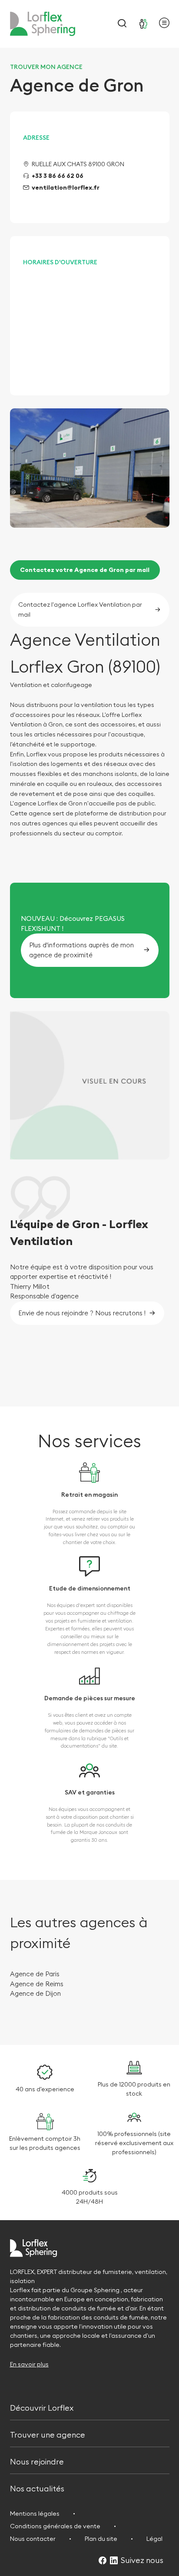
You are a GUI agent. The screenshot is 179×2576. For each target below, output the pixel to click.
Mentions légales (35, 2514)
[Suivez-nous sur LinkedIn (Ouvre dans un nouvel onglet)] (114, 2561)
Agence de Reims (38, 1984)
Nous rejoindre (37, 2461)
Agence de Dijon (35, 1993)
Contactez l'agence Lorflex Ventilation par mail (80, 609)
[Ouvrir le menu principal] (164, 24)
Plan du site (101, 2539)
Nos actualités (37, 2488)
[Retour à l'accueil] (43, 24)
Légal (154, 2539)
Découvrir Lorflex (42, 2407)
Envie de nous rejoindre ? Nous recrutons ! (82, 1313)
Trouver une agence (48, 2434)
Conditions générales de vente (55, 2526)
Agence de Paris (36, 1974)
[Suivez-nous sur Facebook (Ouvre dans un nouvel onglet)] (103, 2561)
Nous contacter (33, 2539)
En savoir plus (29, 2364)
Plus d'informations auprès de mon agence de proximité (81, 950)
